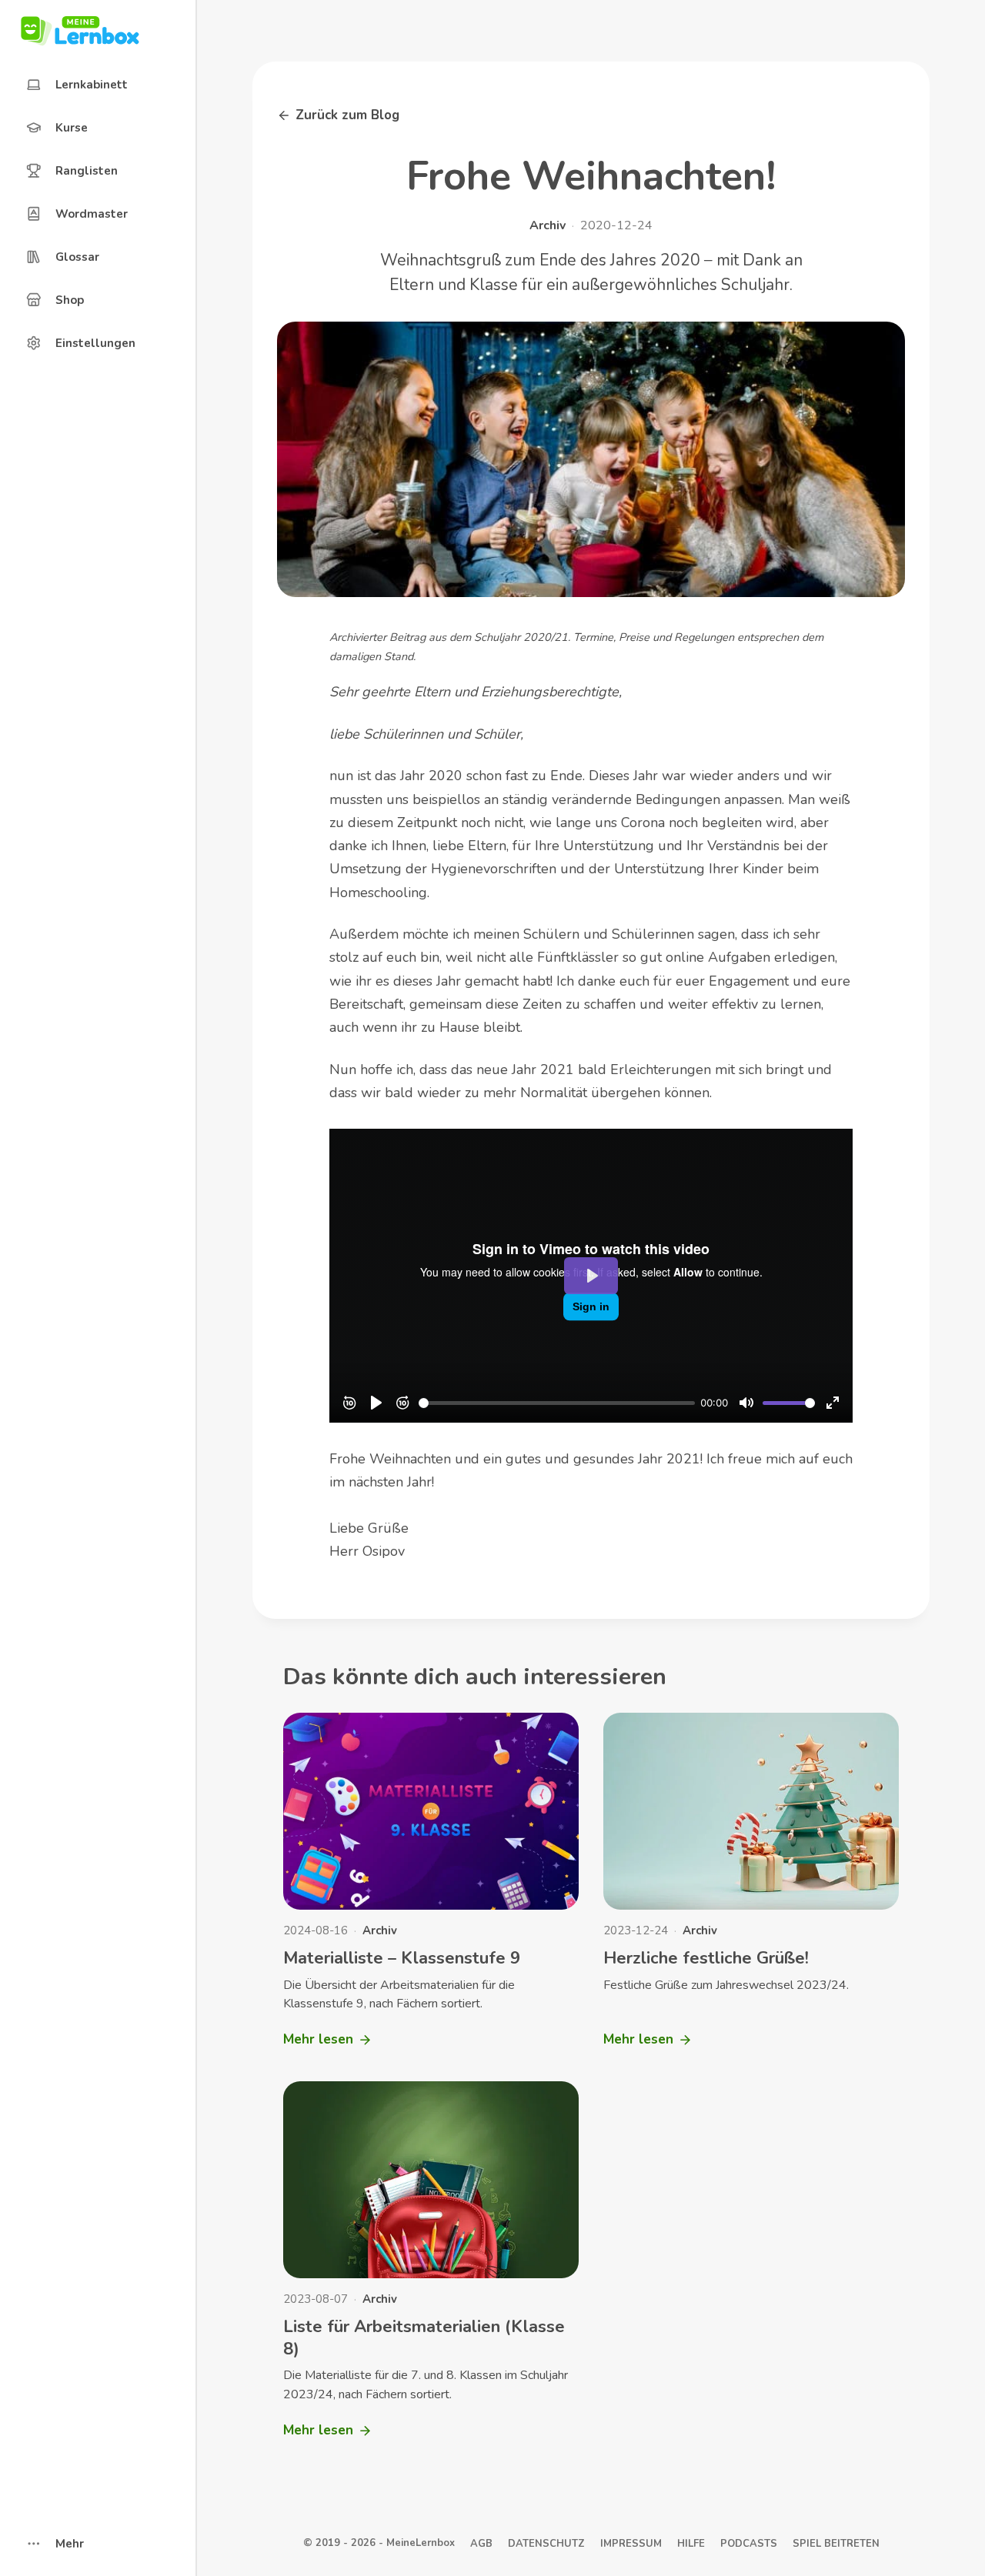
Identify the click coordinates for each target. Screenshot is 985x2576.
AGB (481, 2544)
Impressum (631, 2544)
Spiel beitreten (836, 2544)
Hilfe (691, 2544)
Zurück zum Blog (347, 115)
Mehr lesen (325, 2044)
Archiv (548, 225)
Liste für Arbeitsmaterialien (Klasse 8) (424, 2338)
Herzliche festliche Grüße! (706, 1958)
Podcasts (749, 2544)
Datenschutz (546, 2544)
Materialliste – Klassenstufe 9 (402, 1958)
